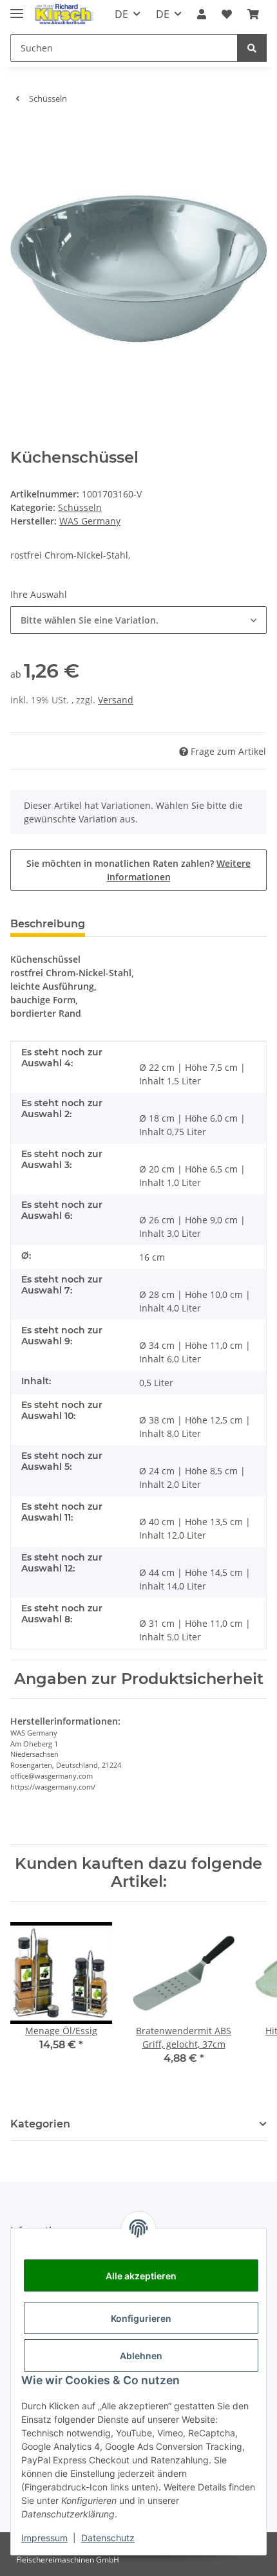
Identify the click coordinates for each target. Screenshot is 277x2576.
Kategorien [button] (40, 2124)
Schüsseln (80, 507)
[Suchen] (252, 48)
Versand (116, 700)
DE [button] (121, 14)
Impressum (44, 2538)
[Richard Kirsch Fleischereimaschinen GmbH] (63, 14)
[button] (202, 14)
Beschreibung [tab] (48, 924)
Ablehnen (141, 2356)
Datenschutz (108, 2538)
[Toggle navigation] (17, 8)
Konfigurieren (141, 2318)
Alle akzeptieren (141, 2276)
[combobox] (138, 620)
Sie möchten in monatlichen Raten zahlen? (138, 870)
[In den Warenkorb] (21, 134)
